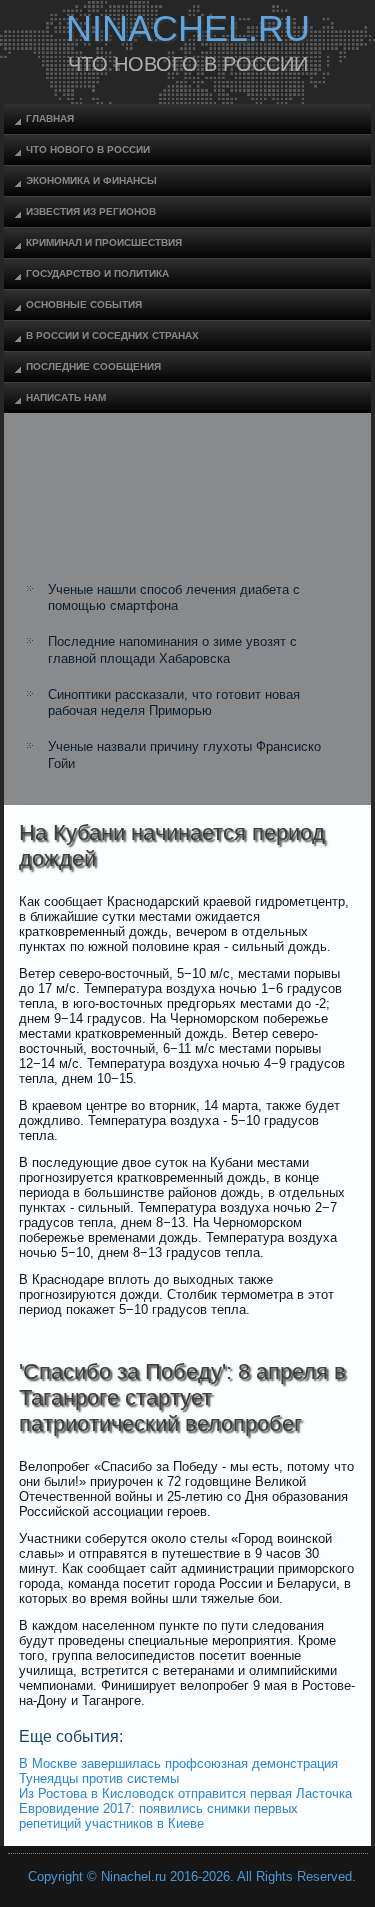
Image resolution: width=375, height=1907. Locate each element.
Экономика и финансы (91, 180)
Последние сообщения (93, 366)
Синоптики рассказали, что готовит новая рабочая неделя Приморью (174, 702)
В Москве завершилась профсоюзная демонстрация (178, 1763)
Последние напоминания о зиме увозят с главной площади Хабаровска (172, 649)
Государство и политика (97, 273)
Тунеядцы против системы (99, 1778)
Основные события (84, 304)
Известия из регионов (91, 211)
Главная (50, 118)
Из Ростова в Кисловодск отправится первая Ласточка (185, 1793)
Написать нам (66, 397)
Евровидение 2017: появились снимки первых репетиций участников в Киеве (158, 1816)
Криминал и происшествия (104, 242)
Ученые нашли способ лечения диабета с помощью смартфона (174, 597)
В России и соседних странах (112, 335)
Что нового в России (88, 149)
